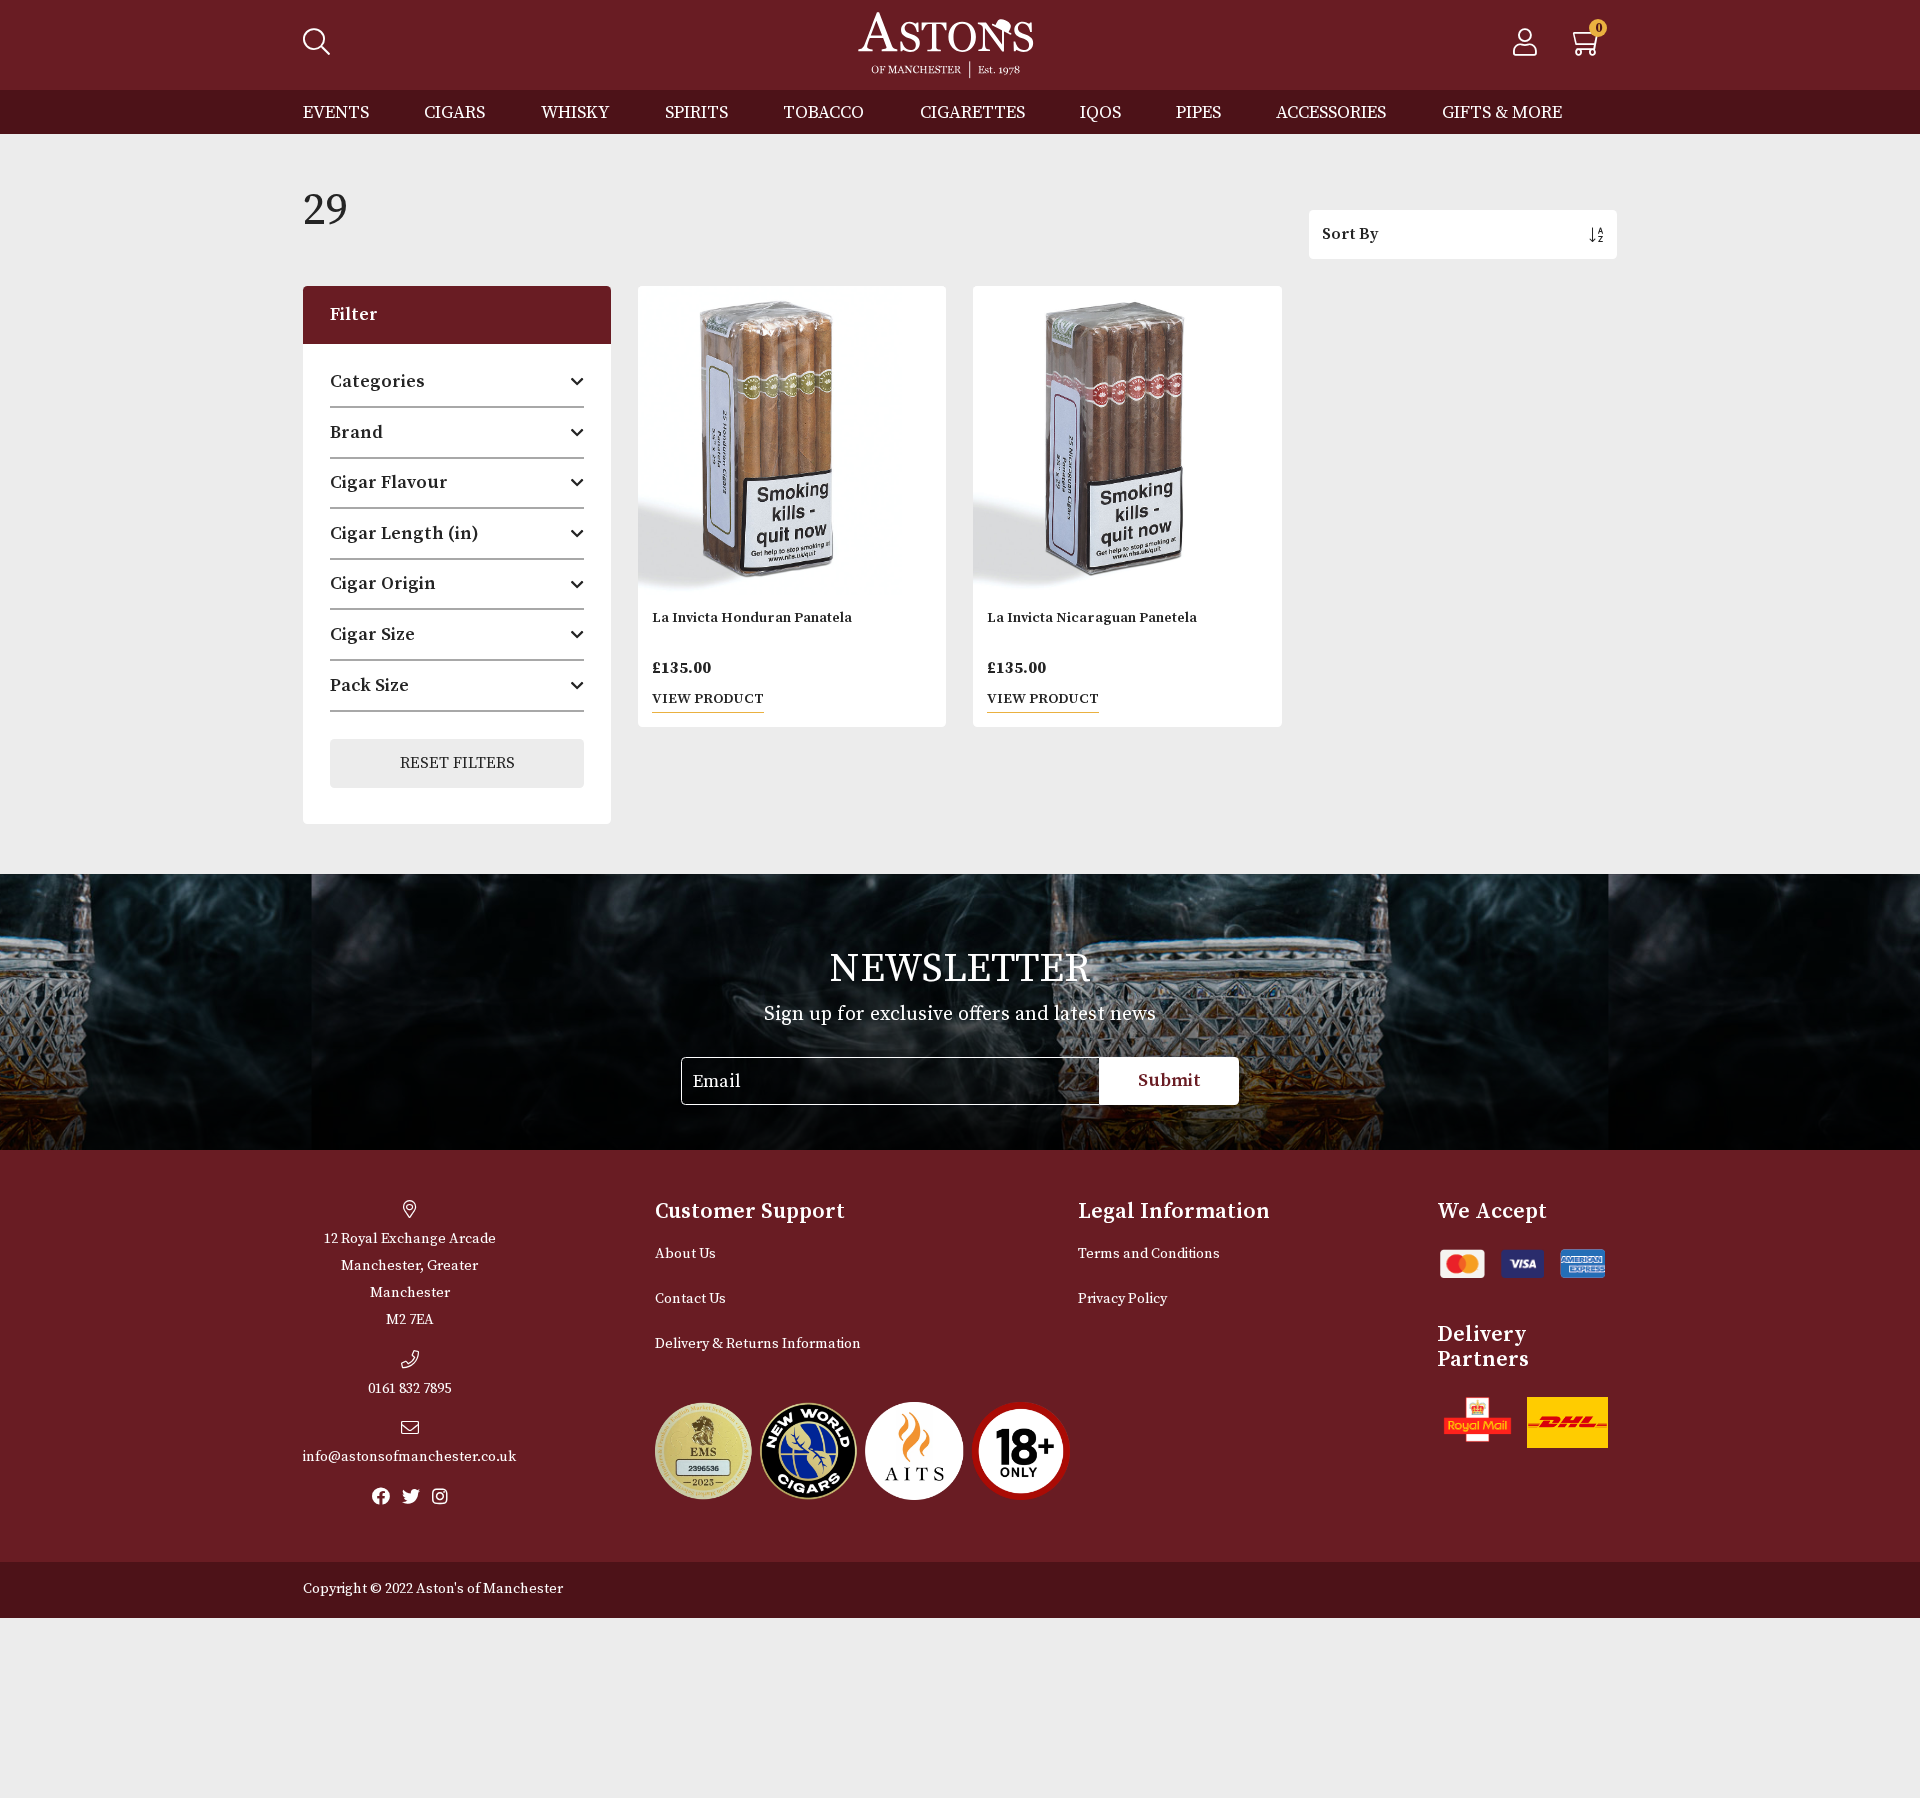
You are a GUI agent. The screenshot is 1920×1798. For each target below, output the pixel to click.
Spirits (696, 112)
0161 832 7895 (409, 1389)
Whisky (575, 112)
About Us (685, 1254)
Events (336, 112)
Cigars (454, 112)
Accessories (1331, 112)
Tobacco (823, 112)
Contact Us (690, 1299)
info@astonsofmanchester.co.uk (409, 1457)
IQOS (1100, 112)
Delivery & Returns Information (758, 1344)
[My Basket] (1588, 48)
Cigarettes (972, 112)
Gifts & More (1502, 112)
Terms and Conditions (1149, 1254)
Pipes (1198, 112)
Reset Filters (457, 763)
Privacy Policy (1122, 1299)
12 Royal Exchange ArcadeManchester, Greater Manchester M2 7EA (410, 1279)
